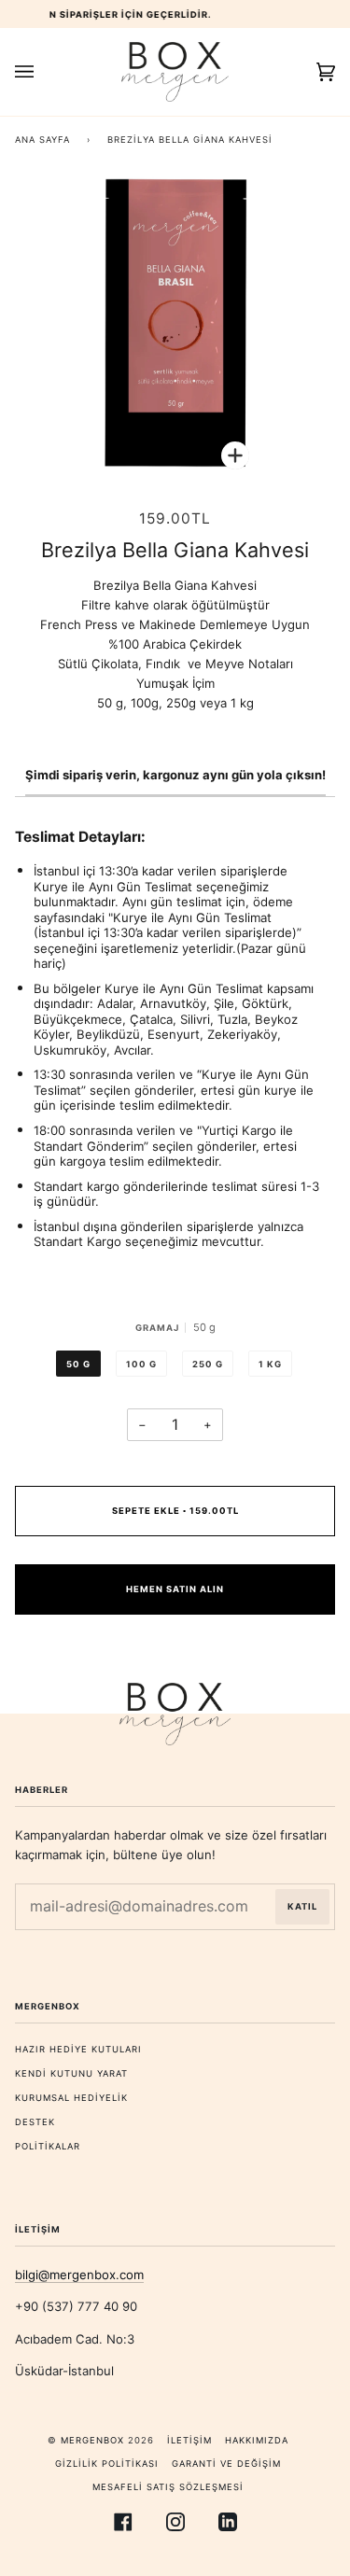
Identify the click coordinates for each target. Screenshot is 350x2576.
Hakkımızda (257, 2440)
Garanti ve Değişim (226, 2464)
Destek (35, 2122)
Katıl (302, 1906)
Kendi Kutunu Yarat (71, 2073)
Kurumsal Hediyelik (71, 2098)
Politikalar (48, 2146)
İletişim (189, 2440)
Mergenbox (92, 2440)
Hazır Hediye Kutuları (78, 2049)
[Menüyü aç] (43, 72)
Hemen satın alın (175, 1589)
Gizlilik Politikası (107, 2464)
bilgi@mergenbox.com (79, 2275)
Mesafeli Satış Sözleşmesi (168, 2487)
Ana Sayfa (42, 140)
